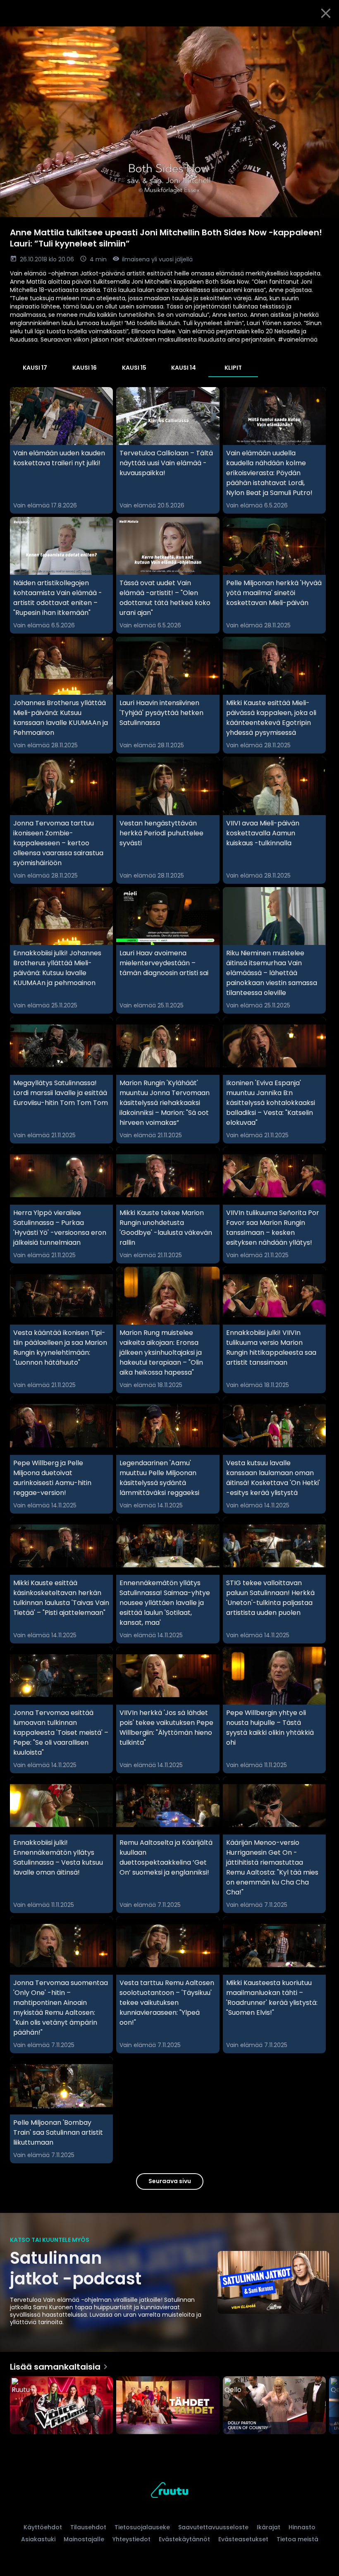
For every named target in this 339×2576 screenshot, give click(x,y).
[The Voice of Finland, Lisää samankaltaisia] (61, 2406)
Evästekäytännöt (184, 2539)
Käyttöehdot (43, 2527)
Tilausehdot (88, 2527)
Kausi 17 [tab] (35, 368)
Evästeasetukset (243, 2539)
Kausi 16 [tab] (85, 368)
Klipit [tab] (233, 368)
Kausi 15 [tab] (134, 368)
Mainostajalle (84, 2539)
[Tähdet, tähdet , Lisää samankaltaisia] (168, 2406)
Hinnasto (302, 2527)
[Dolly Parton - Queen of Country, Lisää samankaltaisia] (274, 2406)
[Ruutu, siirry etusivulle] (169, 2491)
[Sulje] (326, 13)
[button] (169, 122)
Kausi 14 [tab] (184, 368)
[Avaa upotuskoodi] (323, 36)
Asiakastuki (38, 2539)
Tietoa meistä (297, 2539)
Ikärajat (269, 2527)
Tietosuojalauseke (142, 2527)
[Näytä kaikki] (169, 2403)
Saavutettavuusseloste (213, 2527)
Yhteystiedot (131, 2539)
